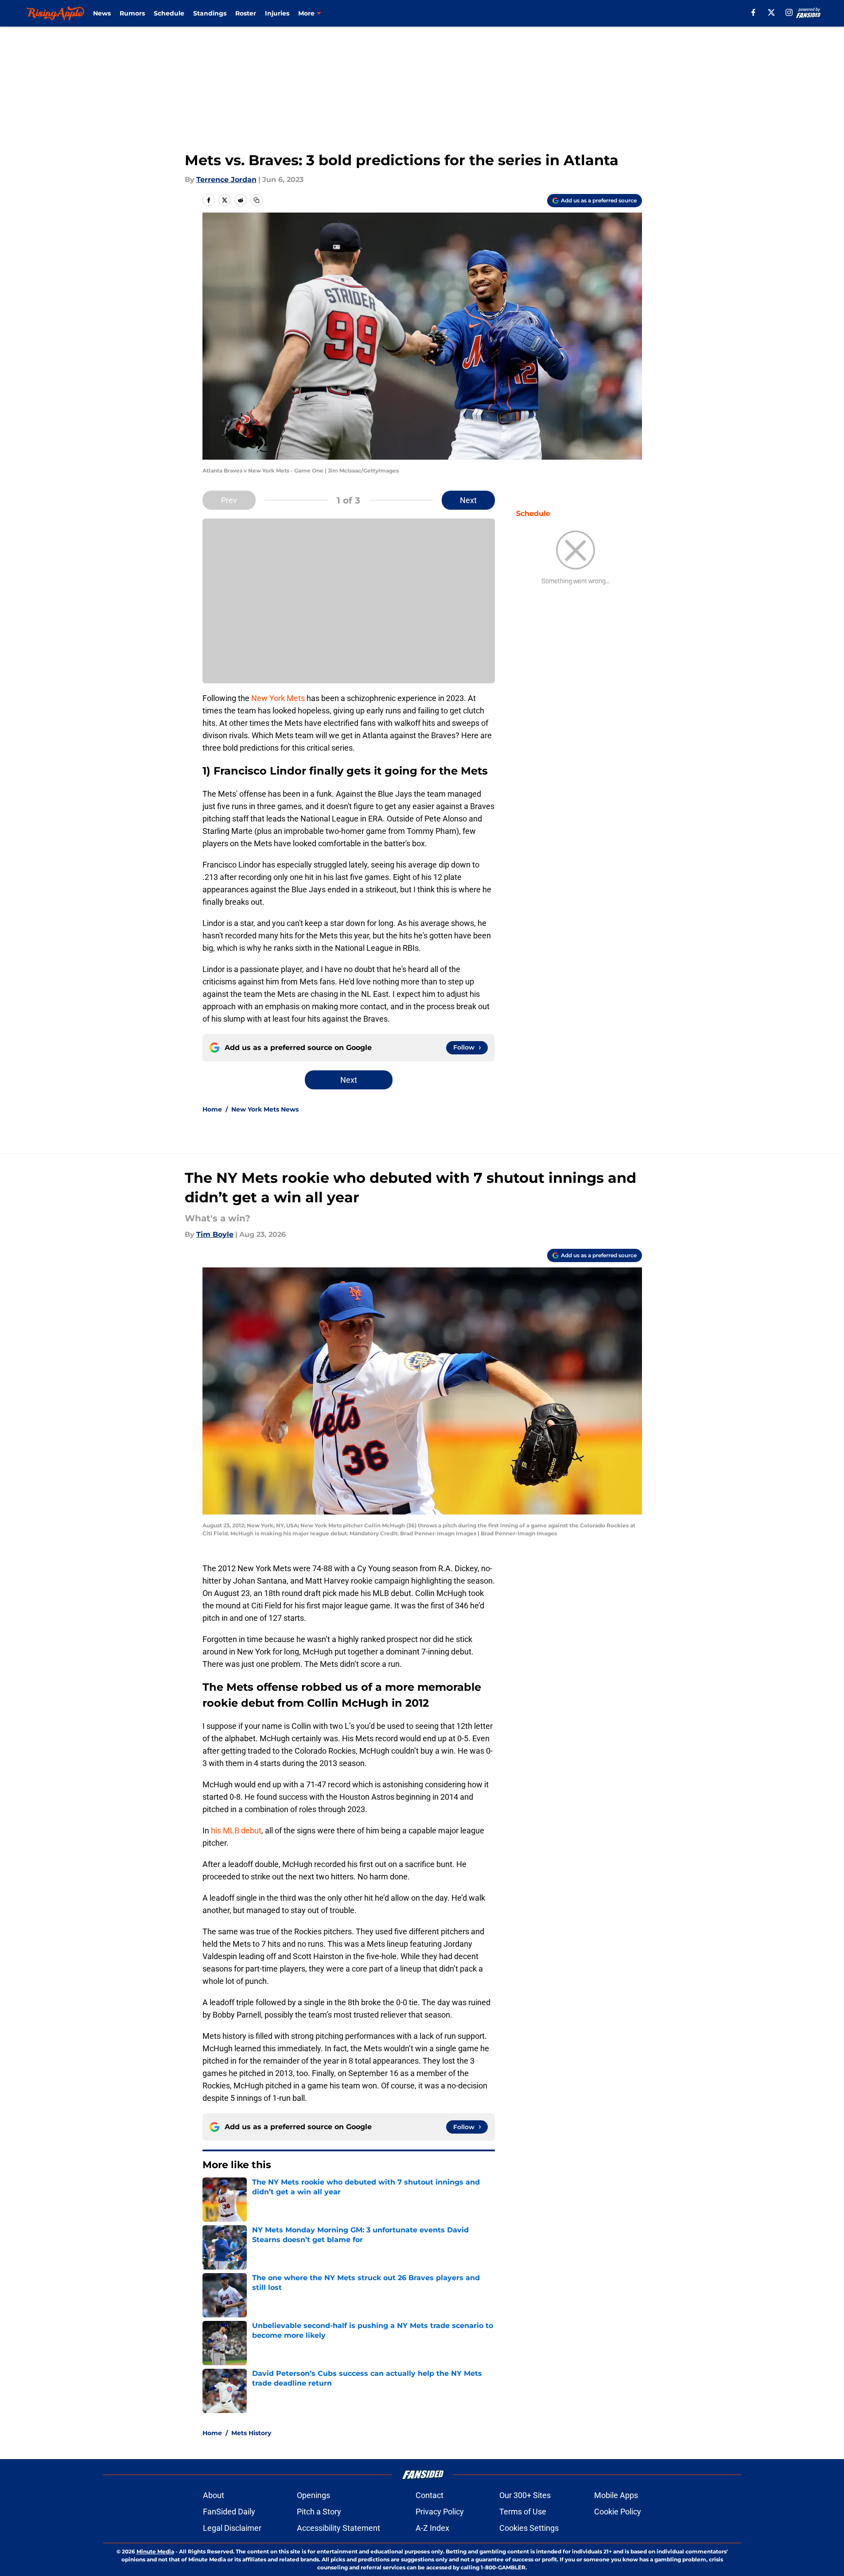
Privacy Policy (440, 2512)
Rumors (132, 13)
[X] (771, 12)
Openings (313, 2495)
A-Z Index (432, 2528)
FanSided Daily (229, 2512)
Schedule (169, 13)
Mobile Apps (616, 2495)
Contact (430, 2495)
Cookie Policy (618, 2512)
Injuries (277, 13)
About (214, 2495)
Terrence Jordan (226, 180)
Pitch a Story (319, 2512)
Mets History (251, 2433)
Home (212, 1109)
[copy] (257, 200)
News (102, 13)
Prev (229, 500)
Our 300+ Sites (525, 2495)
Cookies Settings (529, 2528)
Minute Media (155, 2551)
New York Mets (278, 698)
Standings (210, 13)
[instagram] (789, 12)
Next (468, 500)
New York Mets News (265, 1109)
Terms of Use (523, 2512)
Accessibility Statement (338, 2528)
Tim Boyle (215, 1234)
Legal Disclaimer (232, 2528)
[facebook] (753, 12)
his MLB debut (236, 1830)
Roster (246, 13)
